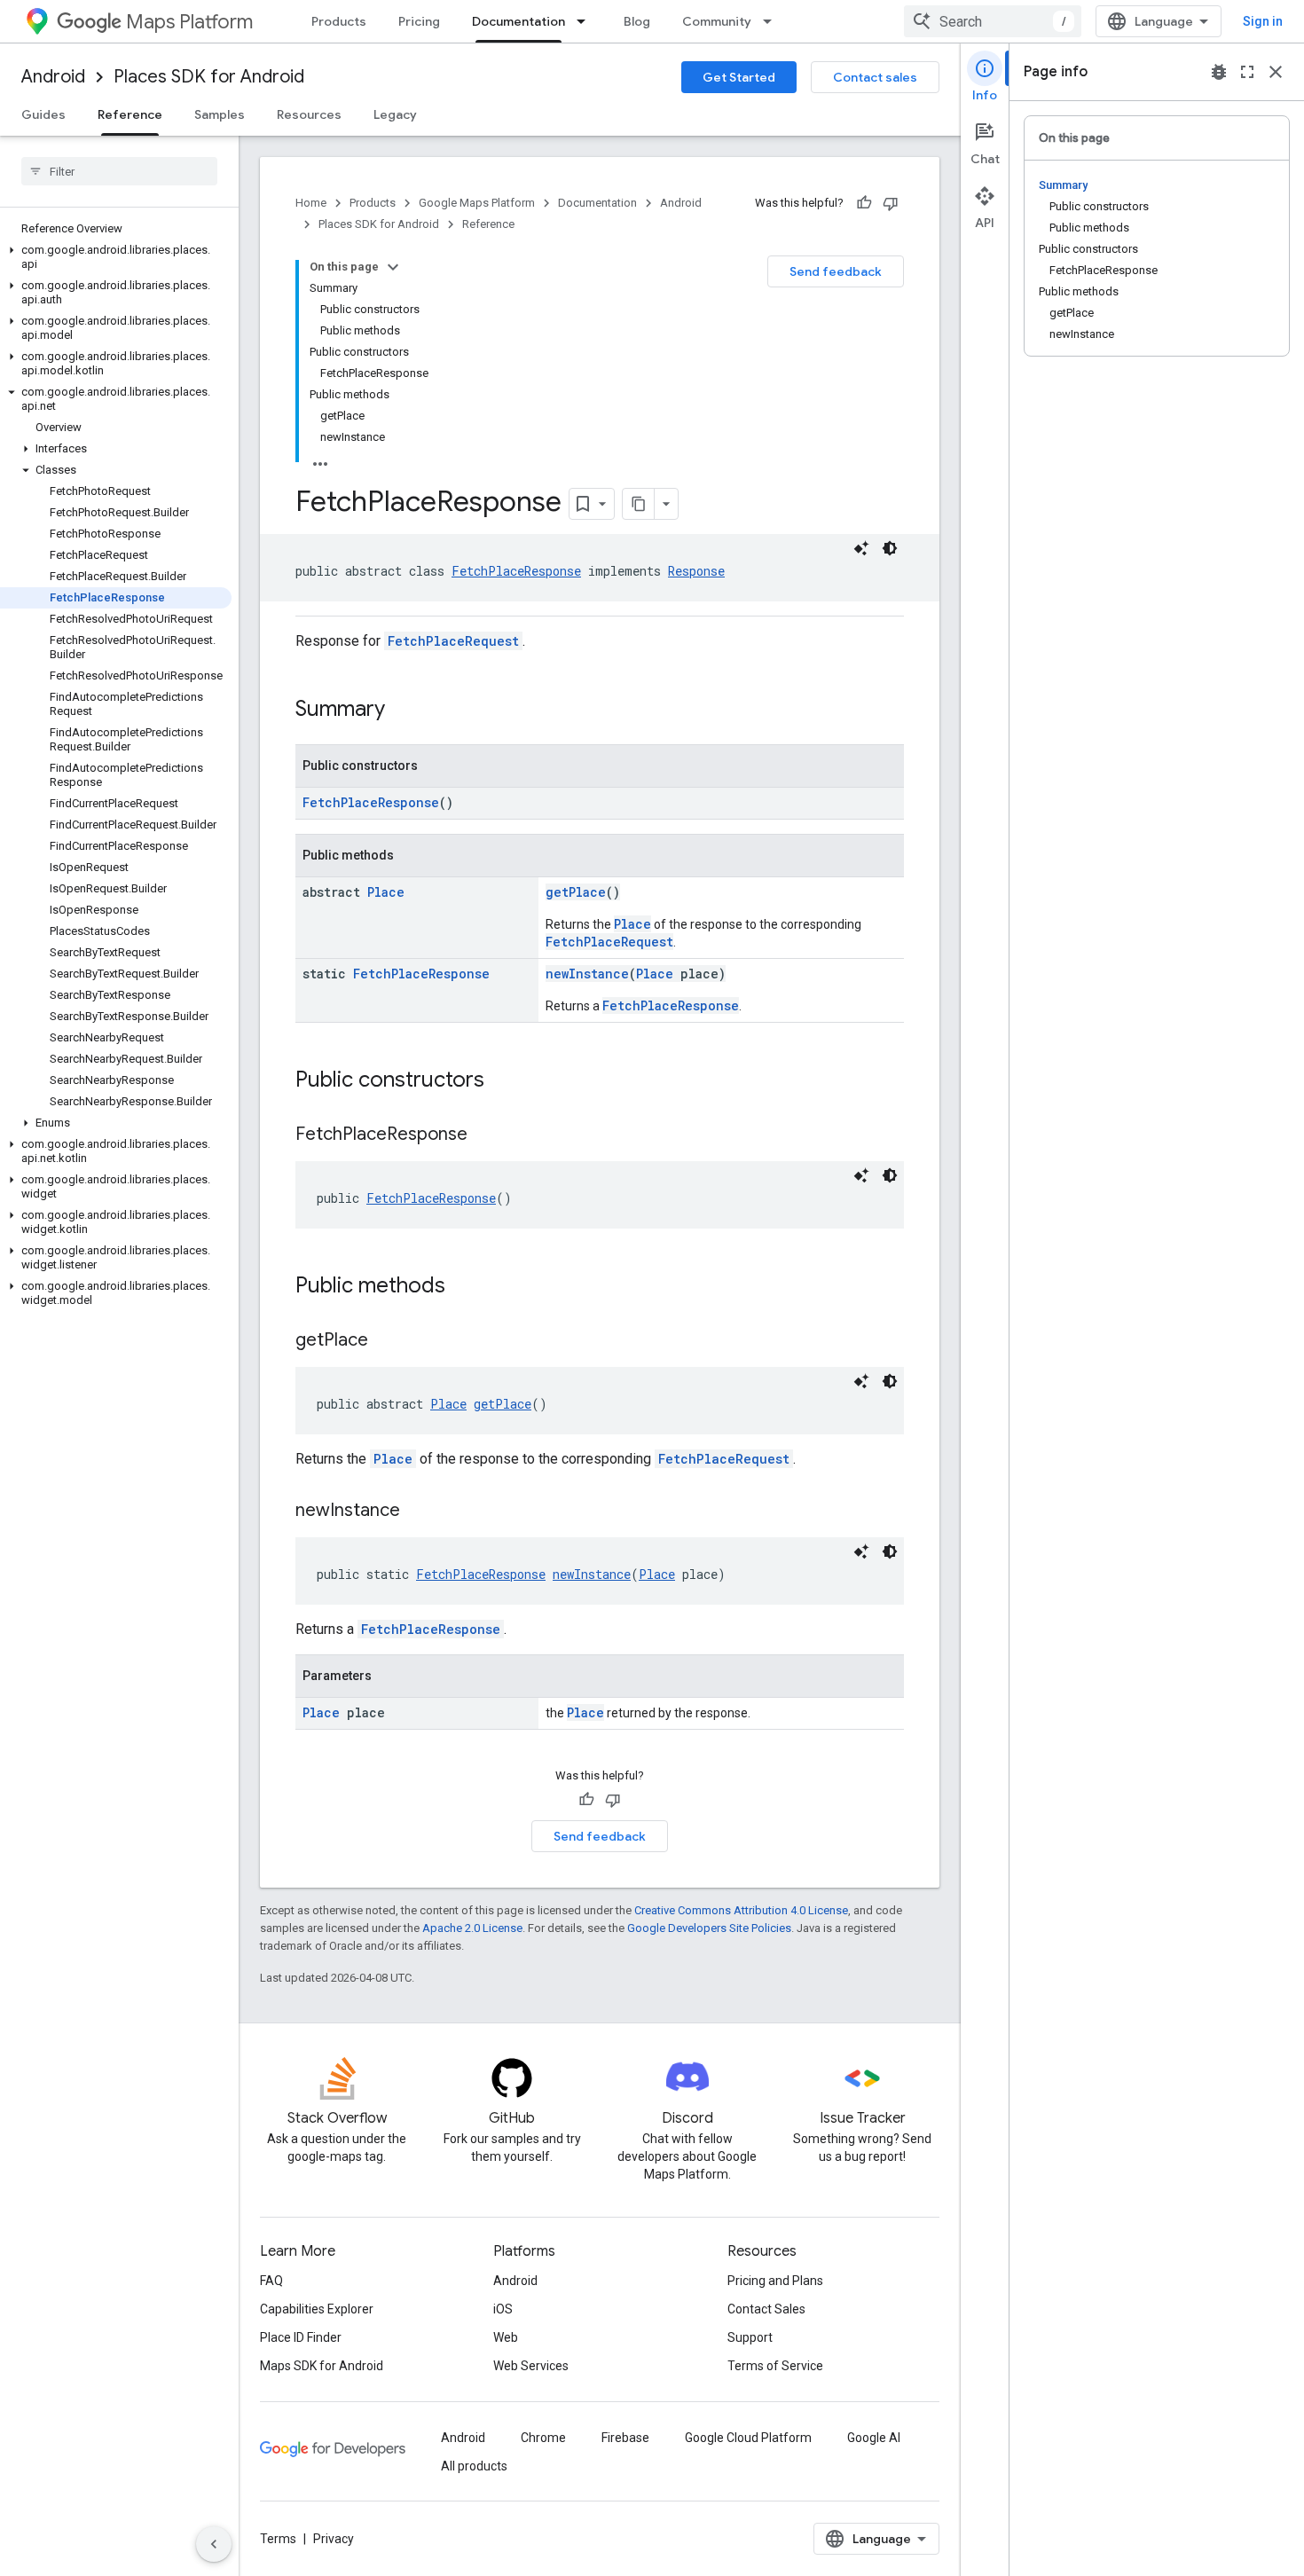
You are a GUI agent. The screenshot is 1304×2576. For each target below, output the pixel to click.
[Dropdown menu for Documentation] (586, 21)
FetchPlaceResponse (516, 571)
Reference (130, 114)
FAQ (271, 2281)
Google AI (874, 2438)
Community (717, 21)
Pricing (419, 21)
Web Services (531, 2366)
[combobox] (993, 21)
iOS (503, 2309)
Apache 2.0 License (472, 1928)
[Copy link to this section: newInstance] (418, 1512)
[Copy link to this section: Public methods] (463, 1287)
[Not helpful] (891, 203)
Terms (278, 2539)
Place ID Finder (301, 2337)
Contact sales (875, 77)
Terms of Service (775, 2366)
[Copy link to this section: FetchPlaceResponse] (485, 1135)
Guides (43, 114)
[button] (116, 257)
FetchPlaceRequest (453, 641)
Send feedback (836, 271)
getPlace (576, 892)
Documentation (518, 21)
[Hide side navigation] (214, 2544)
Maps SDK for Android (322, 2366)
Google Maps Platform (477, 203)
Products (339, 21)
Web (506, 2337)
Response (696, 571)
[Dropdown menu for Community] (773, 21)
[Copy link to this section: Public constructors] (502, 1081)
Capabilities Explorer (317, 2309)
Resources (309, 114)
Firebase (625, 2438)
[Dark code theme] (890, 548)
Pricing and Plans (775, 2281)
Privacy (334, 2539)
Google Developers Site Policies (709, 1928)
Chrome (543, 2438)
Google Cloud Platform (748, 2438)
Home (311, 203)
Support (750, 2337)
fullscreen (1247, 72)
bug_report (1219, 72)
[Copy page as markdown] (639, 504)
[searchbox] (119, 171)
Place (386, 892)
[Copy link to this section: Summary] (403, 711)
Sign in (1263, 21)
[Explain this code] (861, 548)
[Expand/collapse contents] (393, 267)
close (1276, 72)
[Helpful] (864, 203)
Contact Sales (766, 2309)
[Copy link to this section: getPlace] (386, 1341)
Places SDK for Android (209, 77)
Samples (220, 114)
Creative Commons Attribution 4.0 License (741, 1910)
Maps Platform (189, 22)
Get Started (739, 77)
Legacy (395, 114)
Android (53, 77)
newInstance (587, 974)
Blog (637, 21)
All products (474, 2466)
